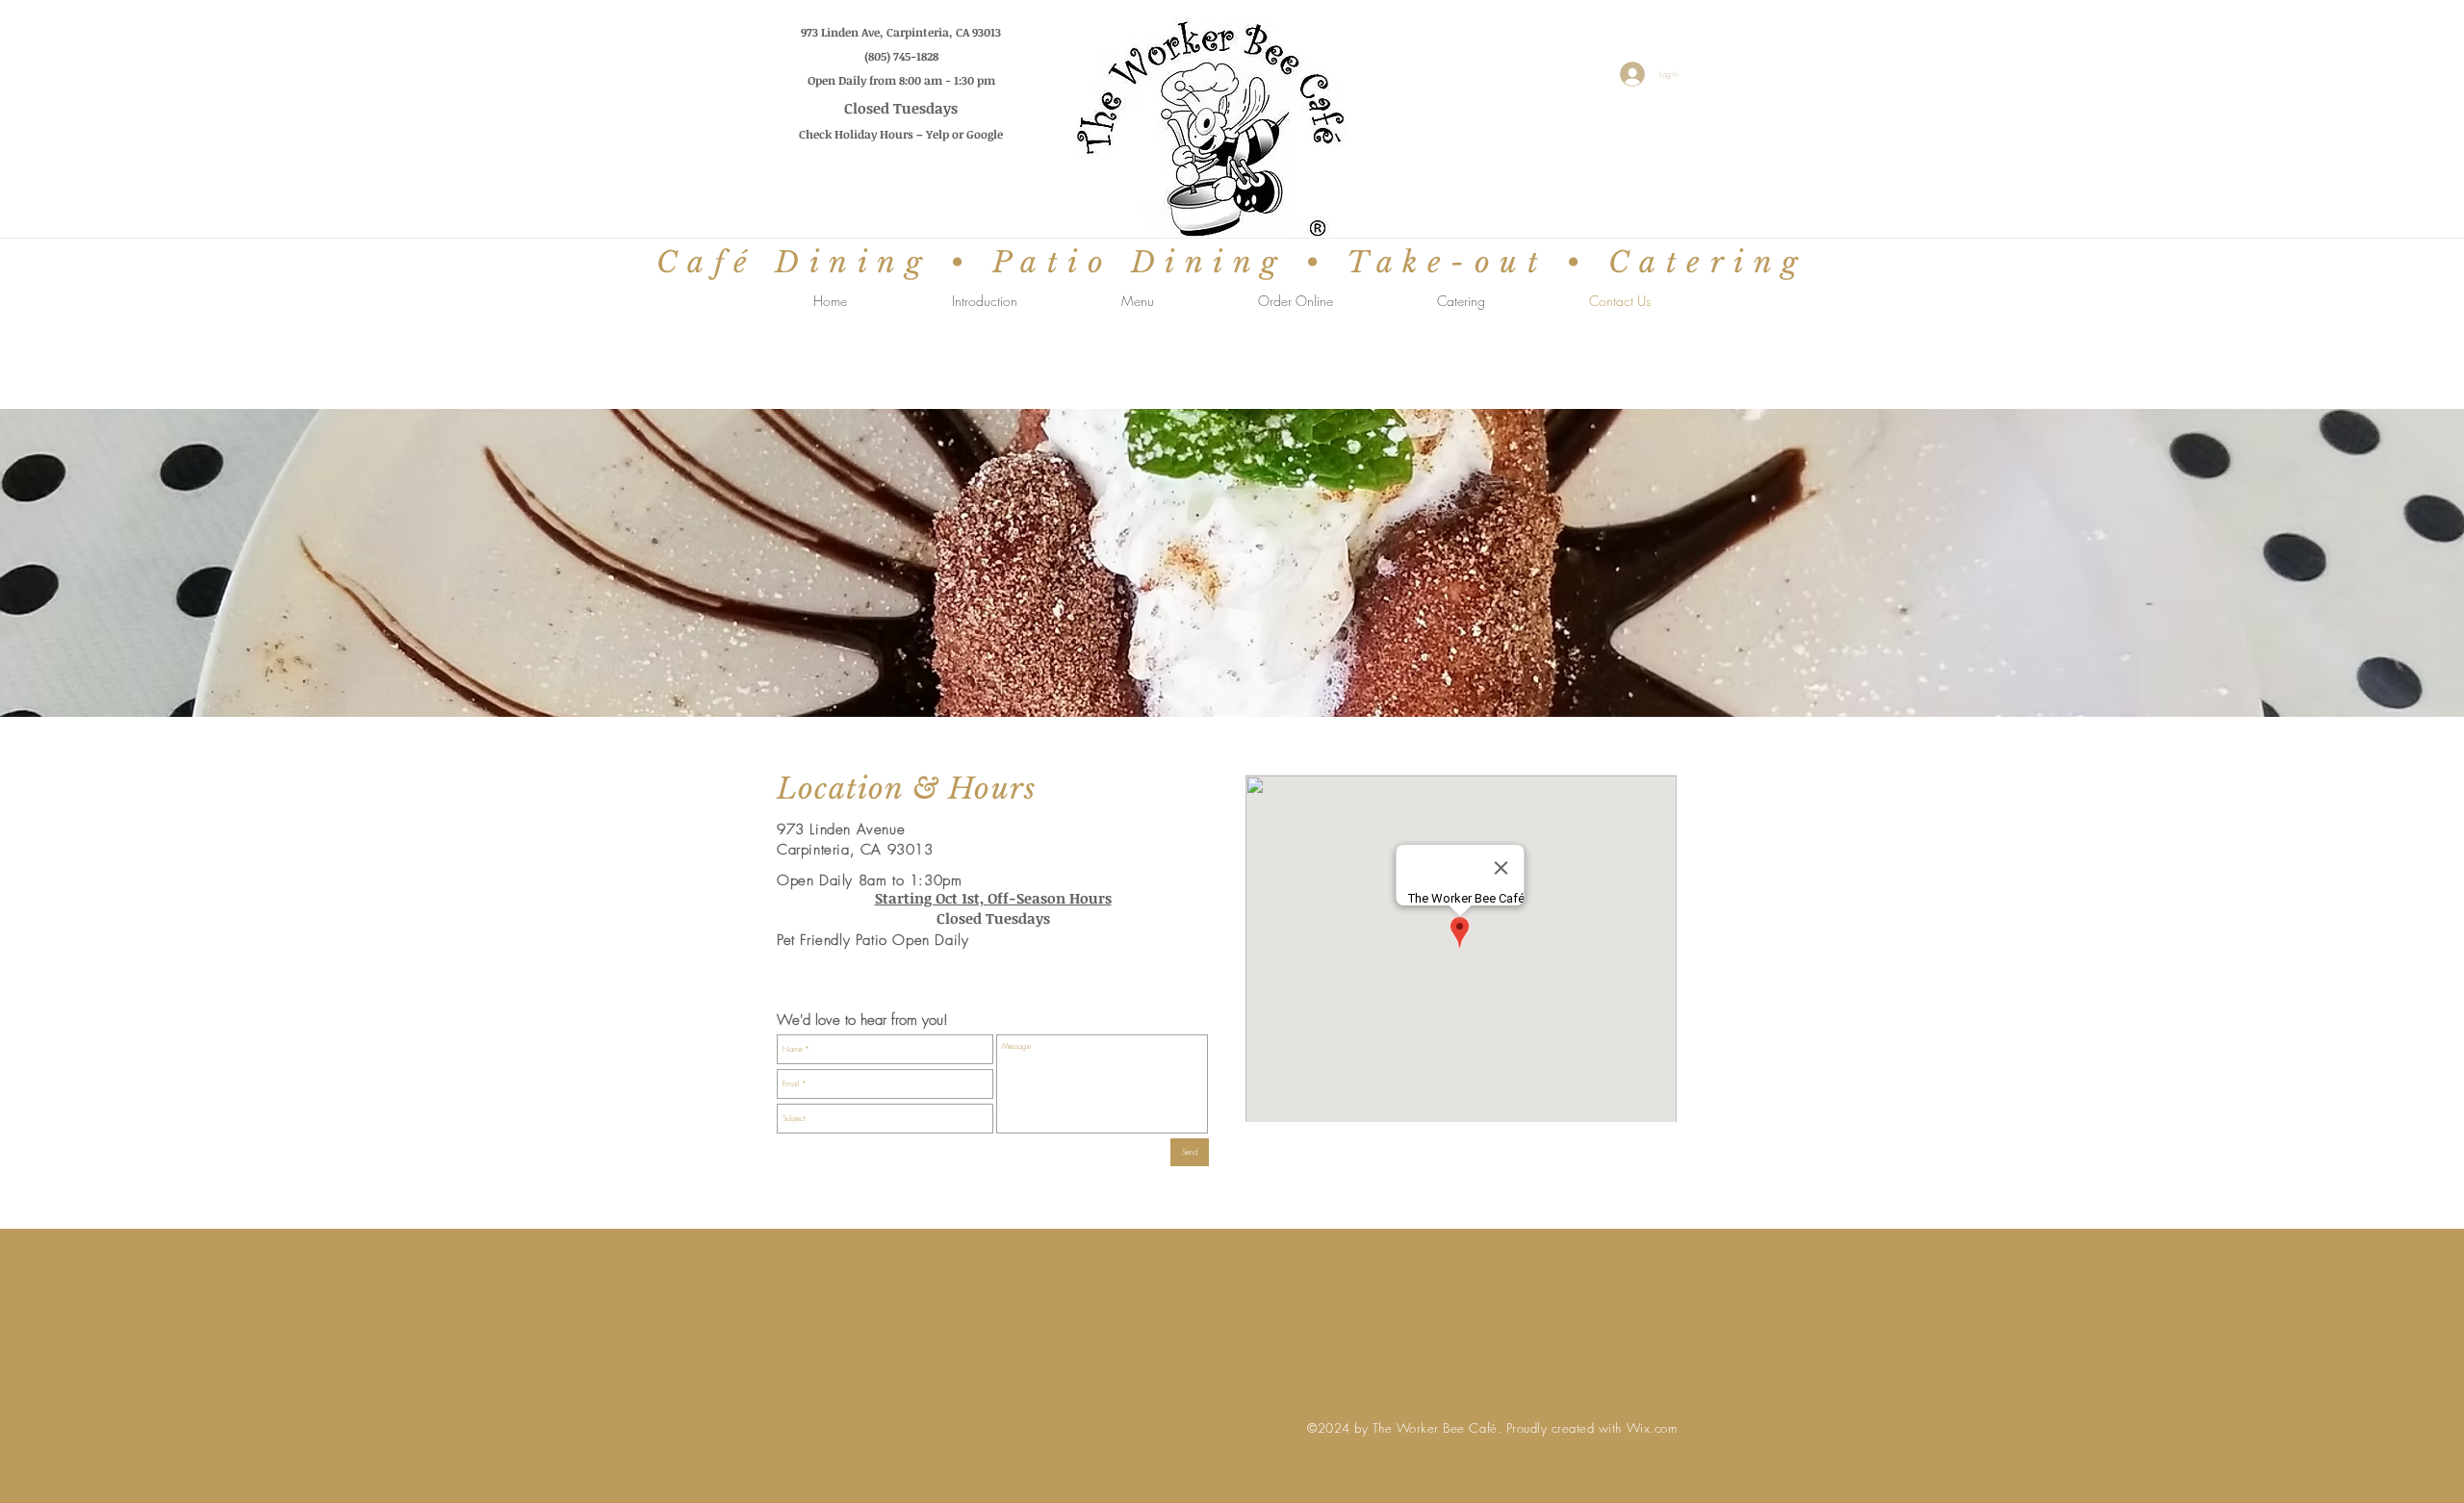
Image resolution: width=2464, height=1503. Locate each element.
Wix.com (1652, 1428)
